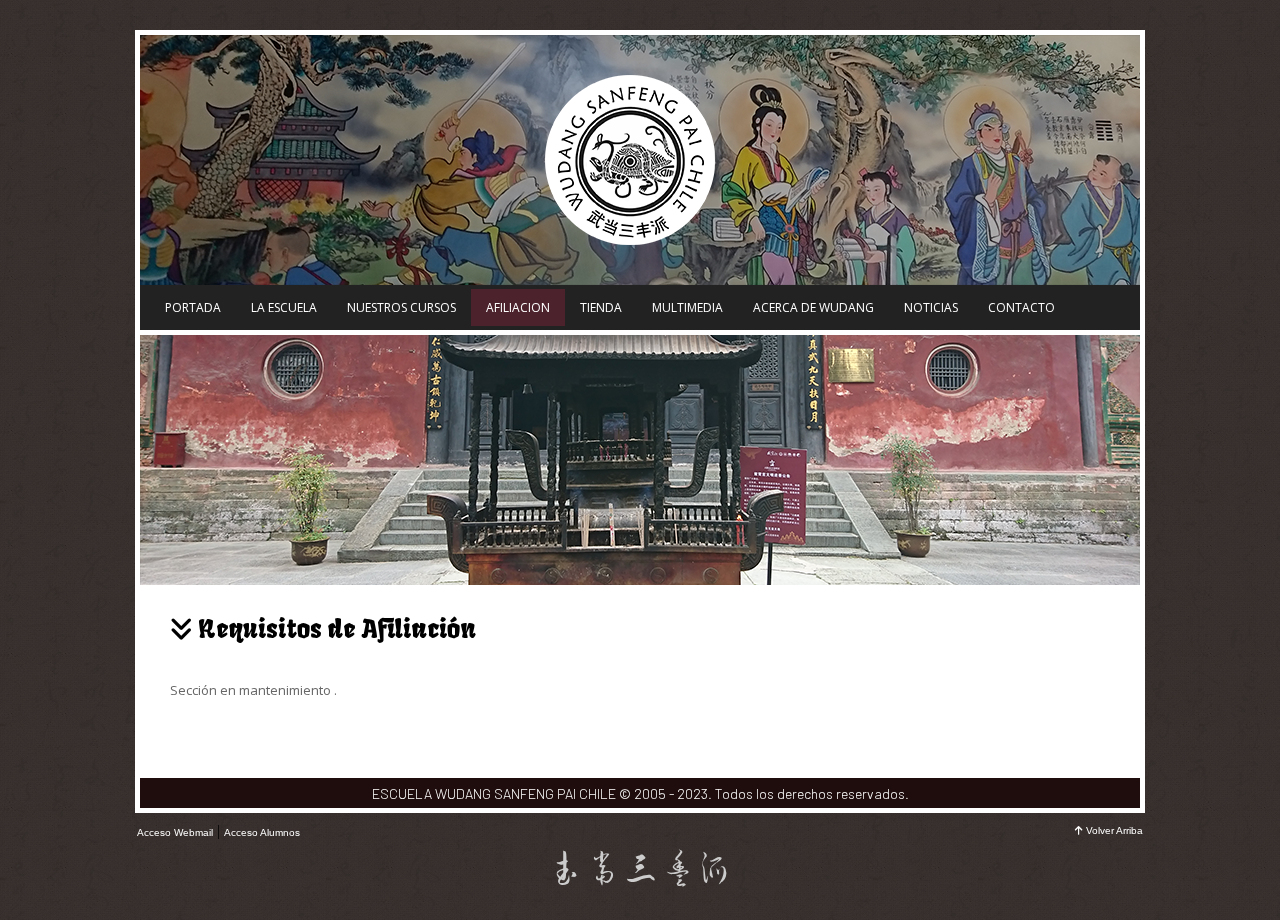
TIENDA (601, 307)
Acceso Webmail (175, 832)
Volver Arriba (1114, 830)
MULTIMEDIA (687, 307)
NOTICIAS (931, 307)
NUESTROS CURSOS (401, 307)
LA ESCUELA (284, 307)
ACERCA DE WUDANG (813, 307)
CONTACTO (1021, 307)
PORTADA (193, 307)
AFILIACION (518, 307)
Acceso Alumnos (262, 832)
